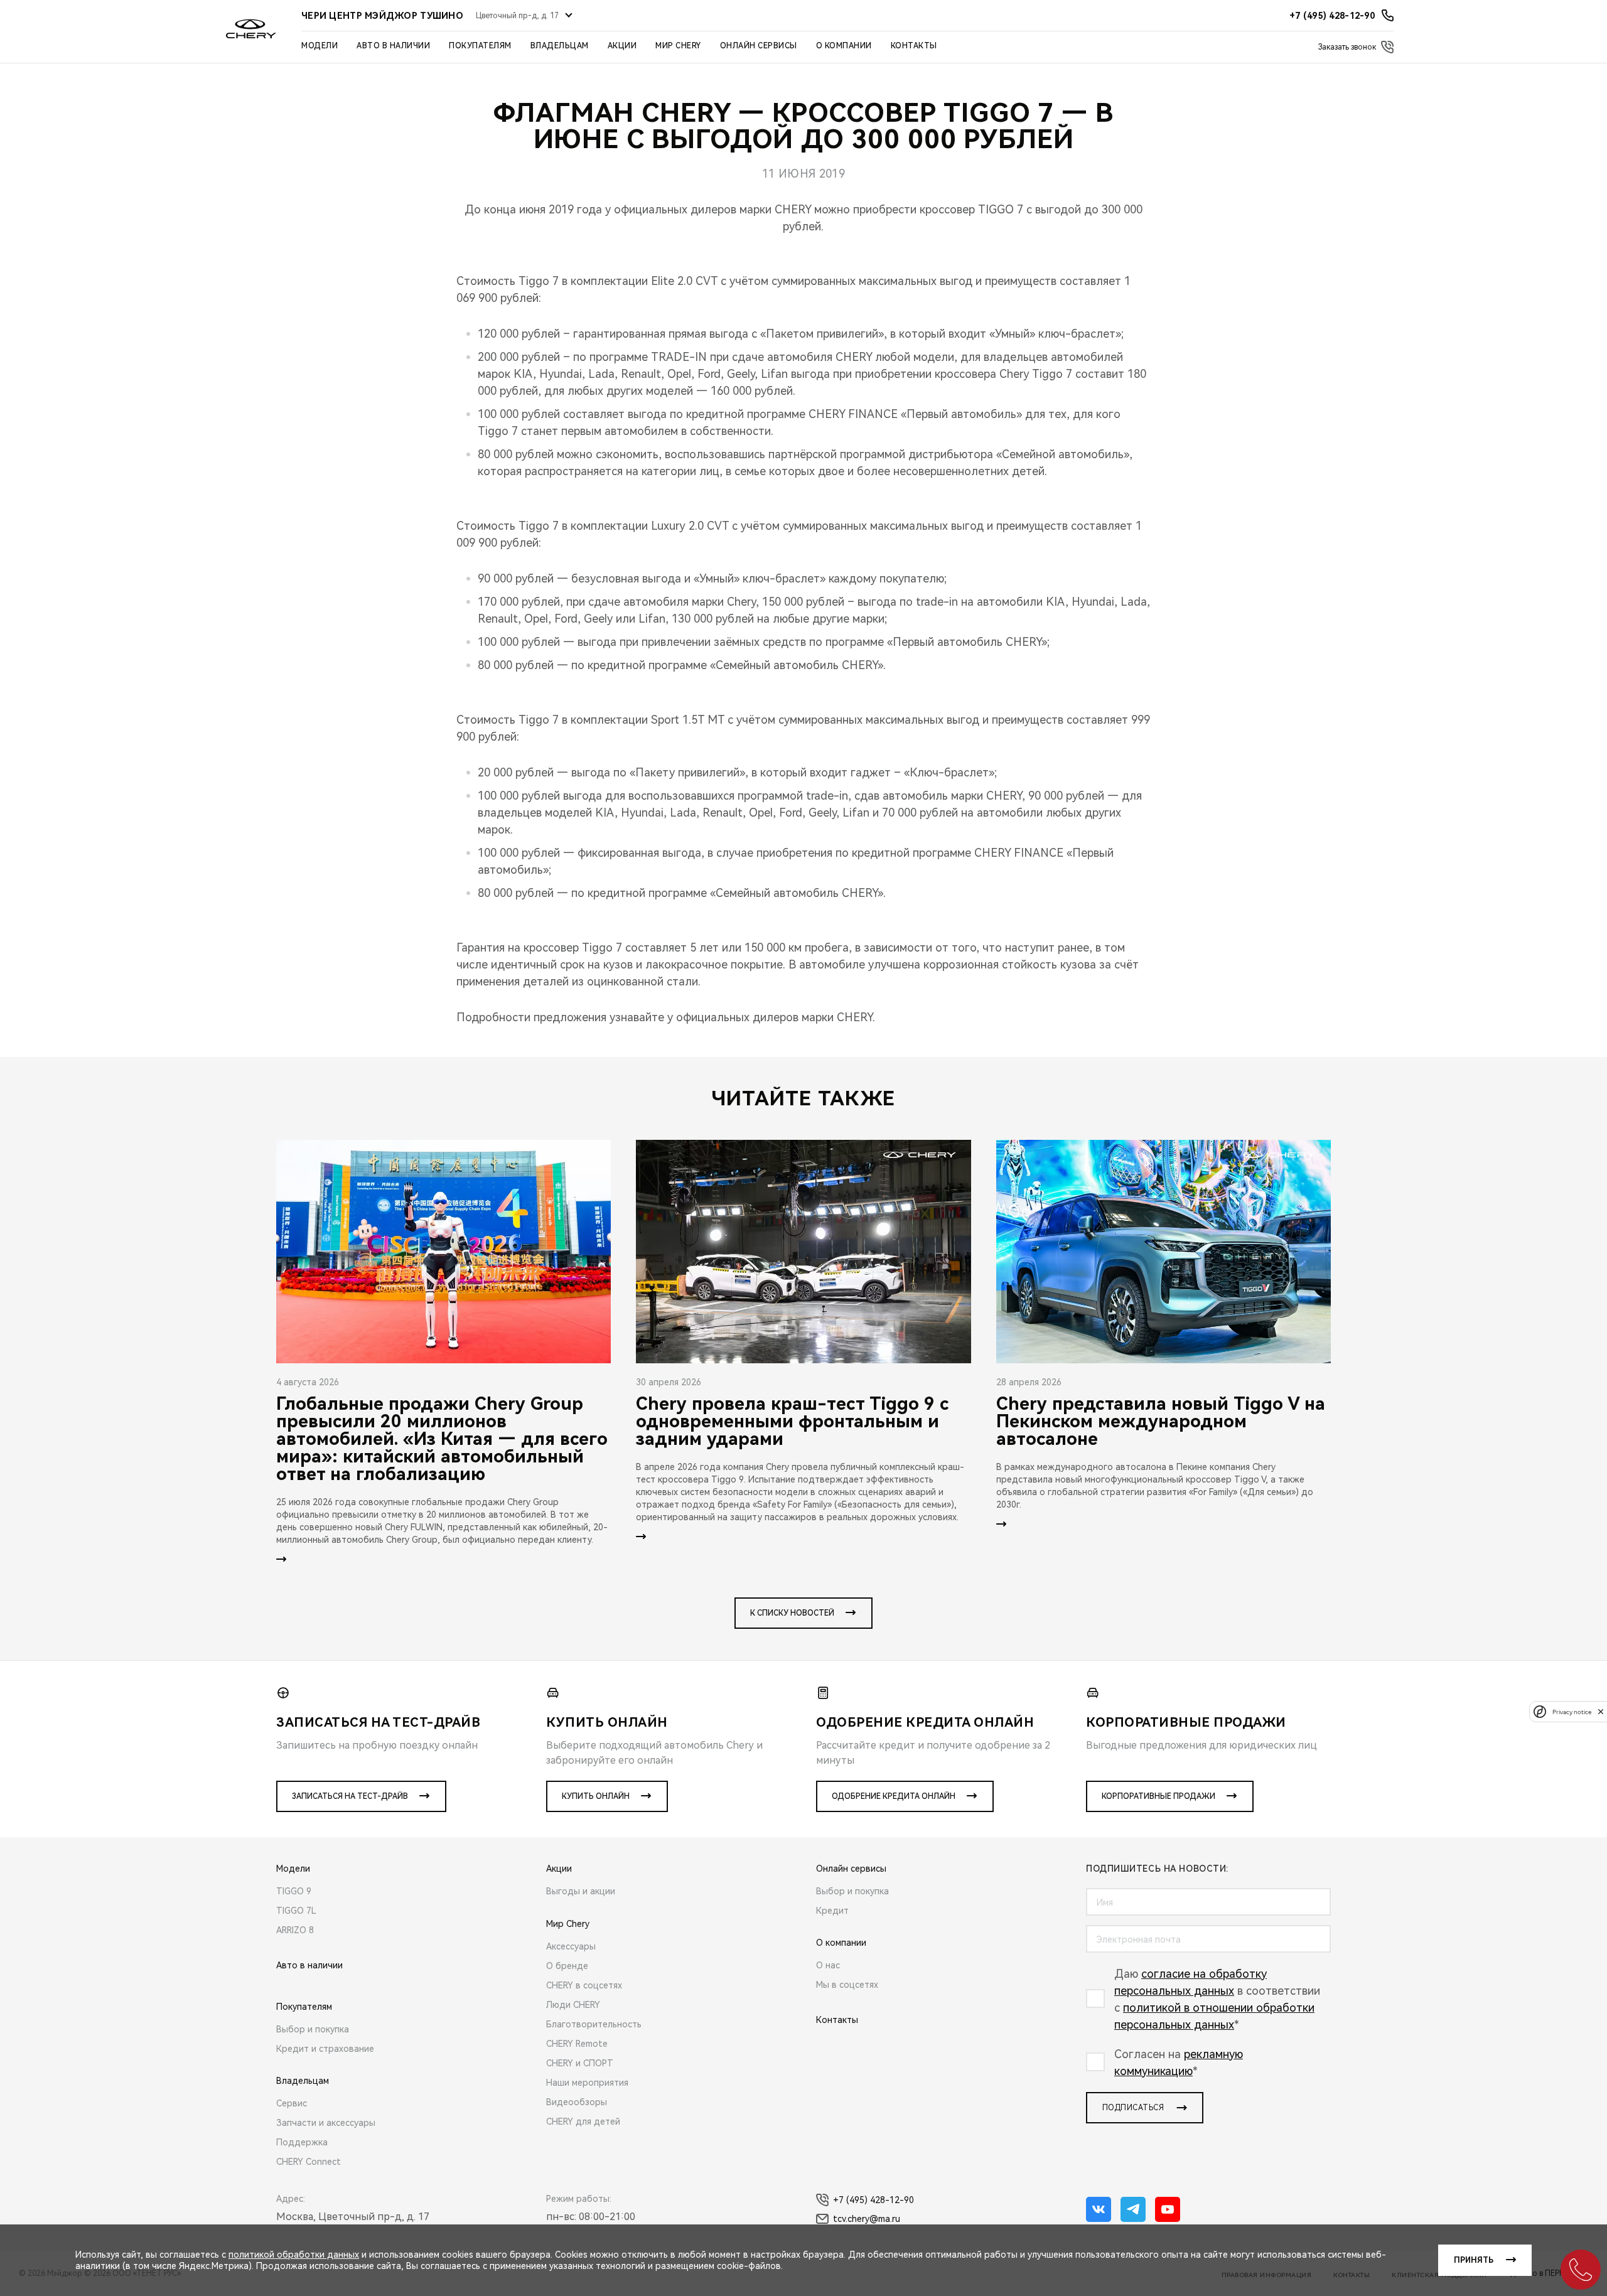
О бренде (567, 1966)
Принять (1474, 2260)
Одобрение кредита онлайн (894, 1796)
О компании (844, 46)
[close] (1601, 1711)
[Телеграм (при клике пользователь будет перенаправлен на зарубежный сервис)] (1133, 2209)
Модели (320, 46)
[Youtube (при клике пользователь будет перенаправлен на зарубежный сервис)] (1168, 2209)
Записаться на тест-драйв (350, 1796)
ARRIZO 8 (295, 1930)
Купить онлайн (596, 1796)
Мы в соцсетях (847, 1985)
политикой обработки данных (294, 2255)
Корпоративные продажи (1158, 1796)
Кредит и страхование (325, 2049)
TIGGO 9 (294, 1891)
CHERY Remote (577, 2044)
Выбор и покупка (313, 2029)
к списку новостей (792, 1613)
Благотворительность (594, 2024)
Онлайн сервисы (759, 46)
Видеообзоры (577, 2102)
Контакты (914, 46)
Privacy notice (1572, 1711)
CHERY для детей (583, 2122)
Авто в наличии (393, 46)
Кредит (832, 1911)
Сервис (292, 2103)
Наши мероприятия (587, 2083)
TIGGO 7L (296, 1911)
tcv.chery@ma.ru (867, 2219)
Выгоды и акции (581, 1891)
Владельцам (560, 46)
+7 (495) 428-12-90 (873, 2200)
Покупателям (480, 46)
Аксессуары (571, 1946)
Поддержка (302, 2142)
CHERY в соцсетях (584, 1985)
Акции (622, 46)
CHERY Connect (309, 2162)
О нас (828, 1965)
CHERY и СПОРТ (580, 2063)
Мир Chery (678, 46)
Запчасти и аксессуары (326, 2123)
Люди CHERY (573, 2005)
